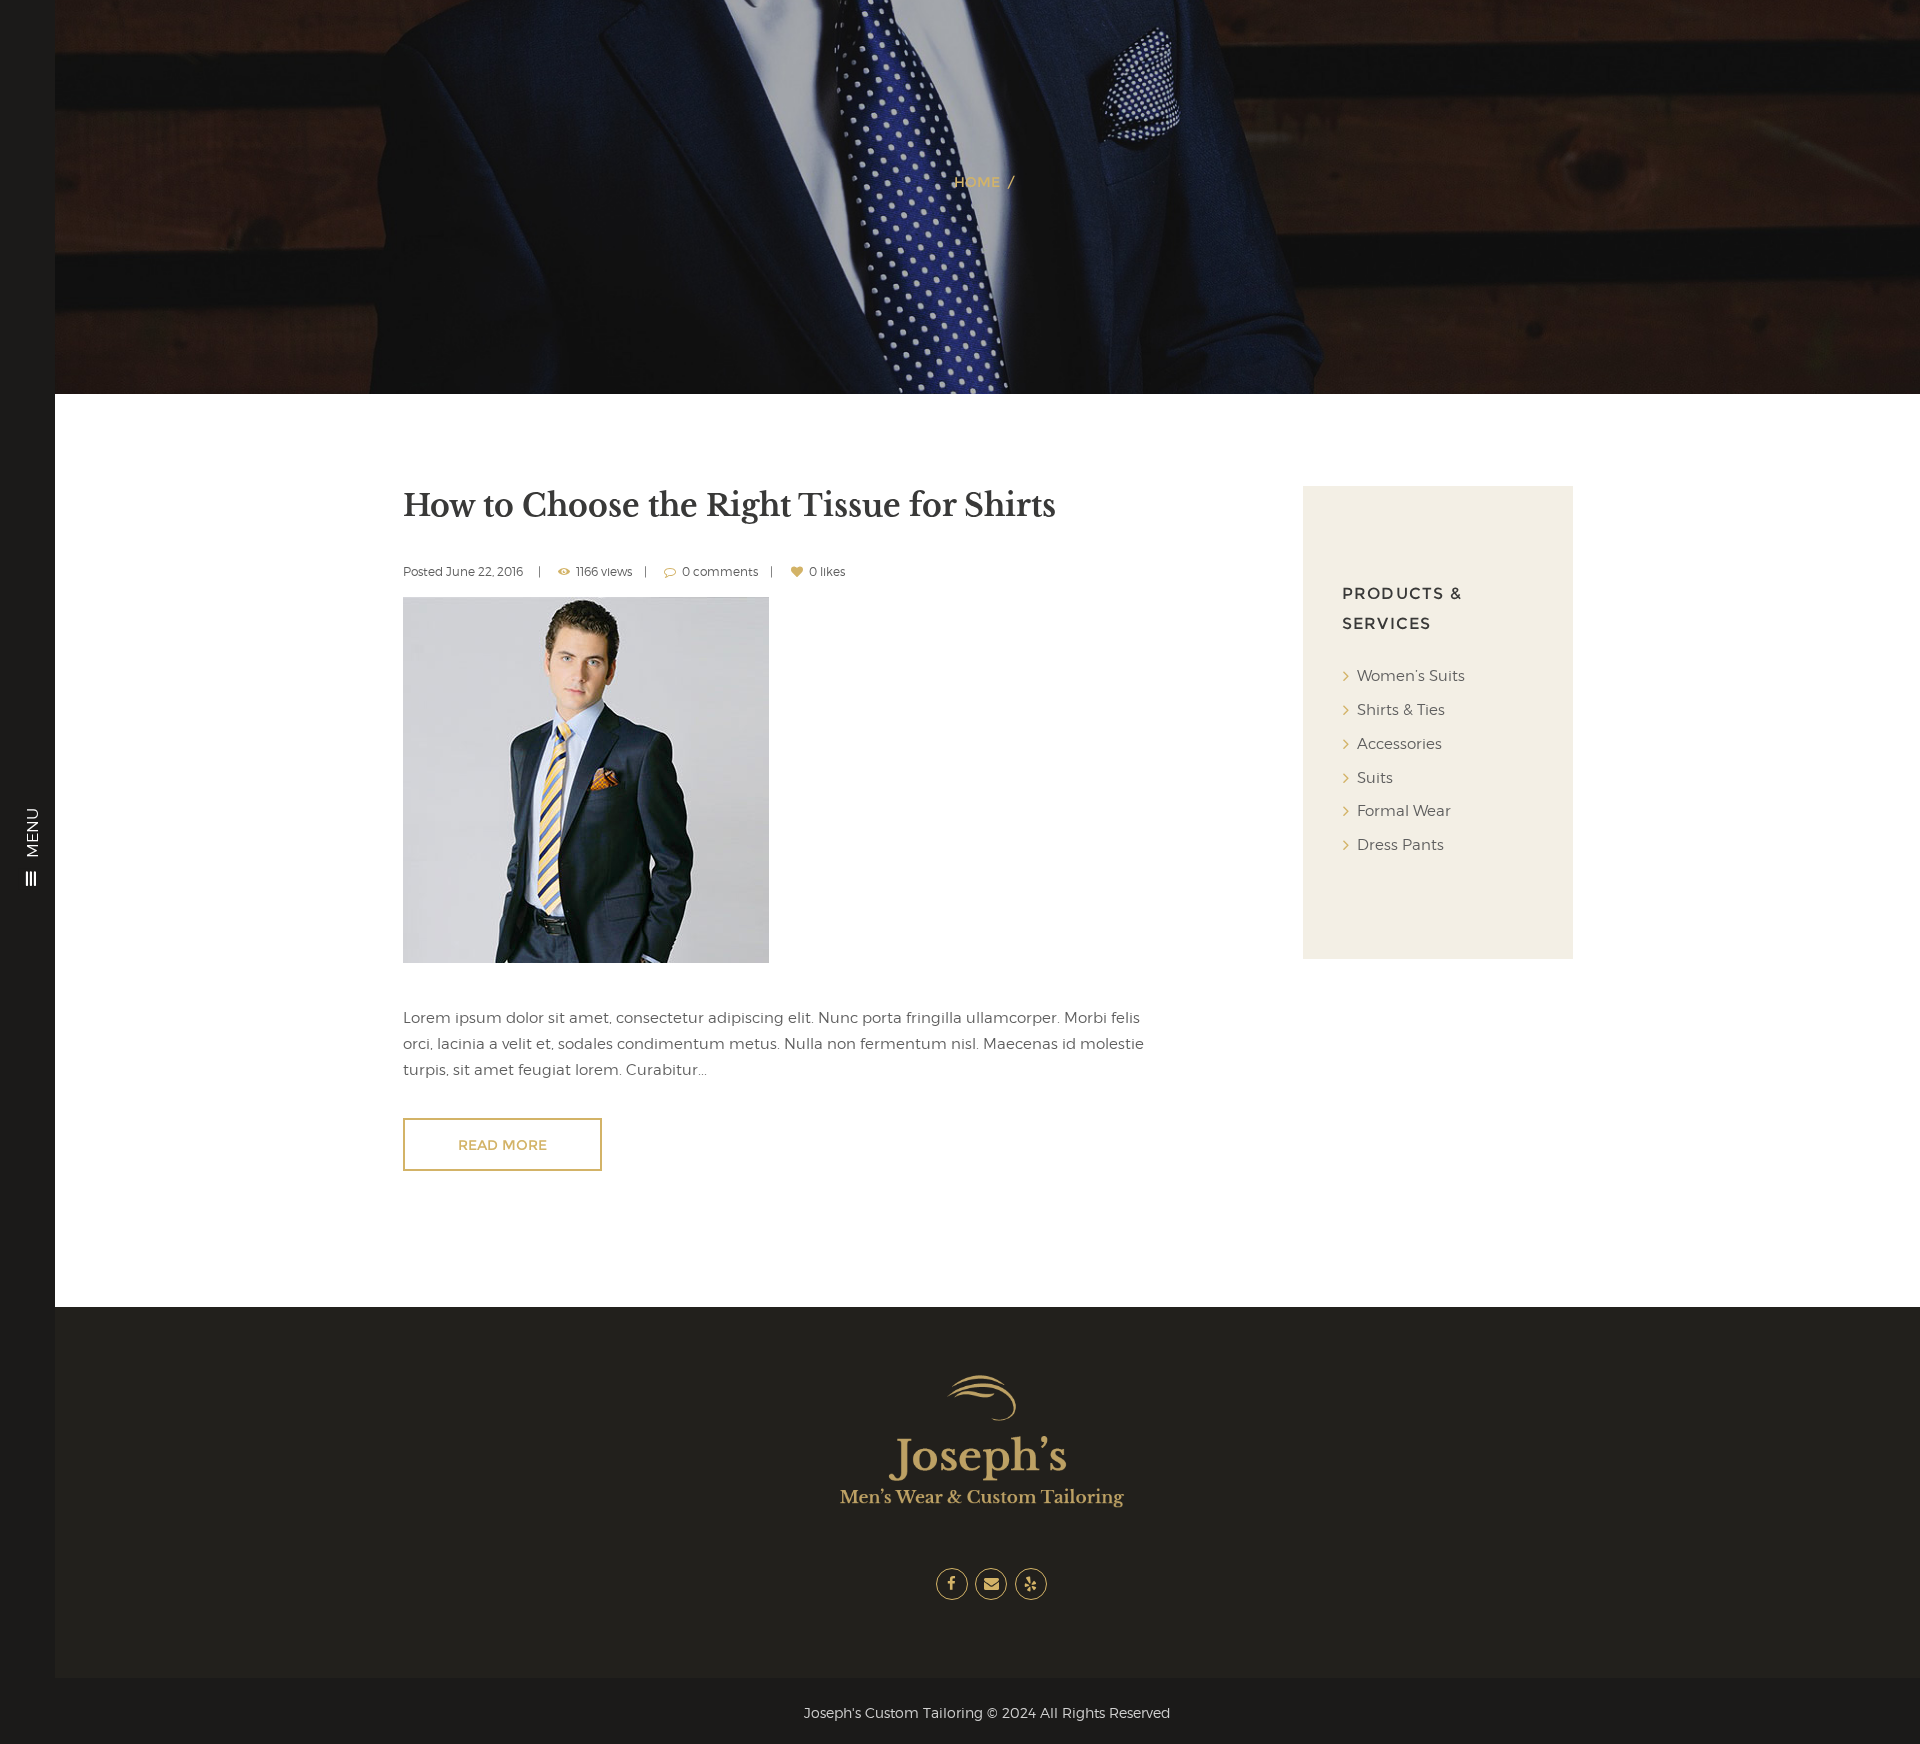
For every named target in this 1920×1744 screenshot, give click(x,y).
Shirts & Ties (1401, 710)
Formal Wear (1404, 811)
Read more (502, 1145)
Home (977, 182)
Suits (1375, 778)
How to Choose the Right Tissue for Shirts (729, 505)
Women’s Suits (1411, 676)
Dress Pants (1400, 845)
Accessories (1399, 744)
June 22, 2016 (484, 571)
